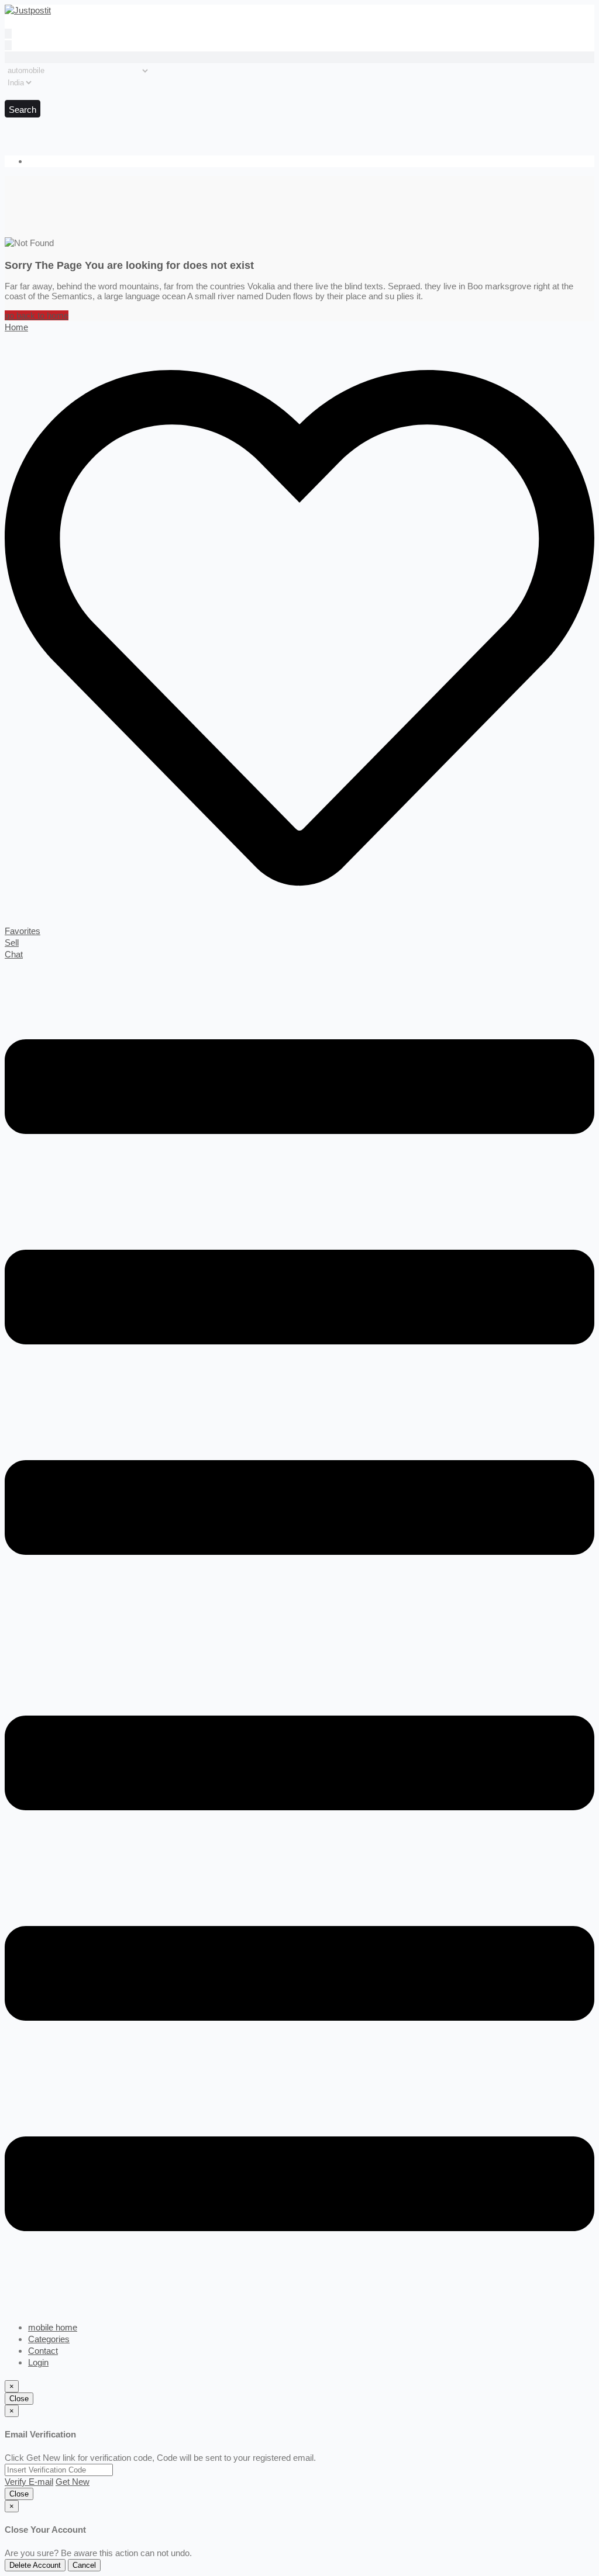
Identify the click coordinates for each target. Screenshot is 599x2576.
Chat (14, 954)
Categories (49, 2339)
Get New (73, 2482)
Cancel (84, 2565)
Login (38, 2362)
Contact (43, 2351)
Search (23, 110)
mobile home (53, 2327)
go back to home (37, 315)
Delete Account (35, 2565)
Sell (12, 943)
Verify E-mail (29, 2482)
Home (16, 327)
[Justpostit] (28, 10)
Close (19, 2399)
